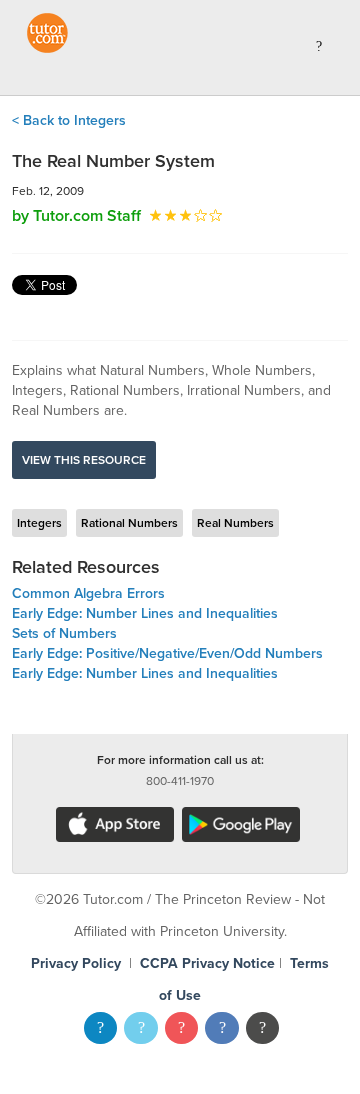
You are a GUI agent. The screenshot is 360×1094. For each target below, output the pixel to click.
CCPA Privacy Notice (207, 963)
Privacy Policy (76, 963)
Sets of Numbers (64, 633)
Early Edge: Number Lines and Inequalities (145, 613)
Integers (39, 523)
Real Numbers (235, 523)
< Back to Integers (69, 120)
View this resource (84, 460)
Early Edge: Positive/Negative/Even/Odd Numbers (167, 653)
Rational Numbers (129, 523)
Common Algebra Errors (88, 593)
